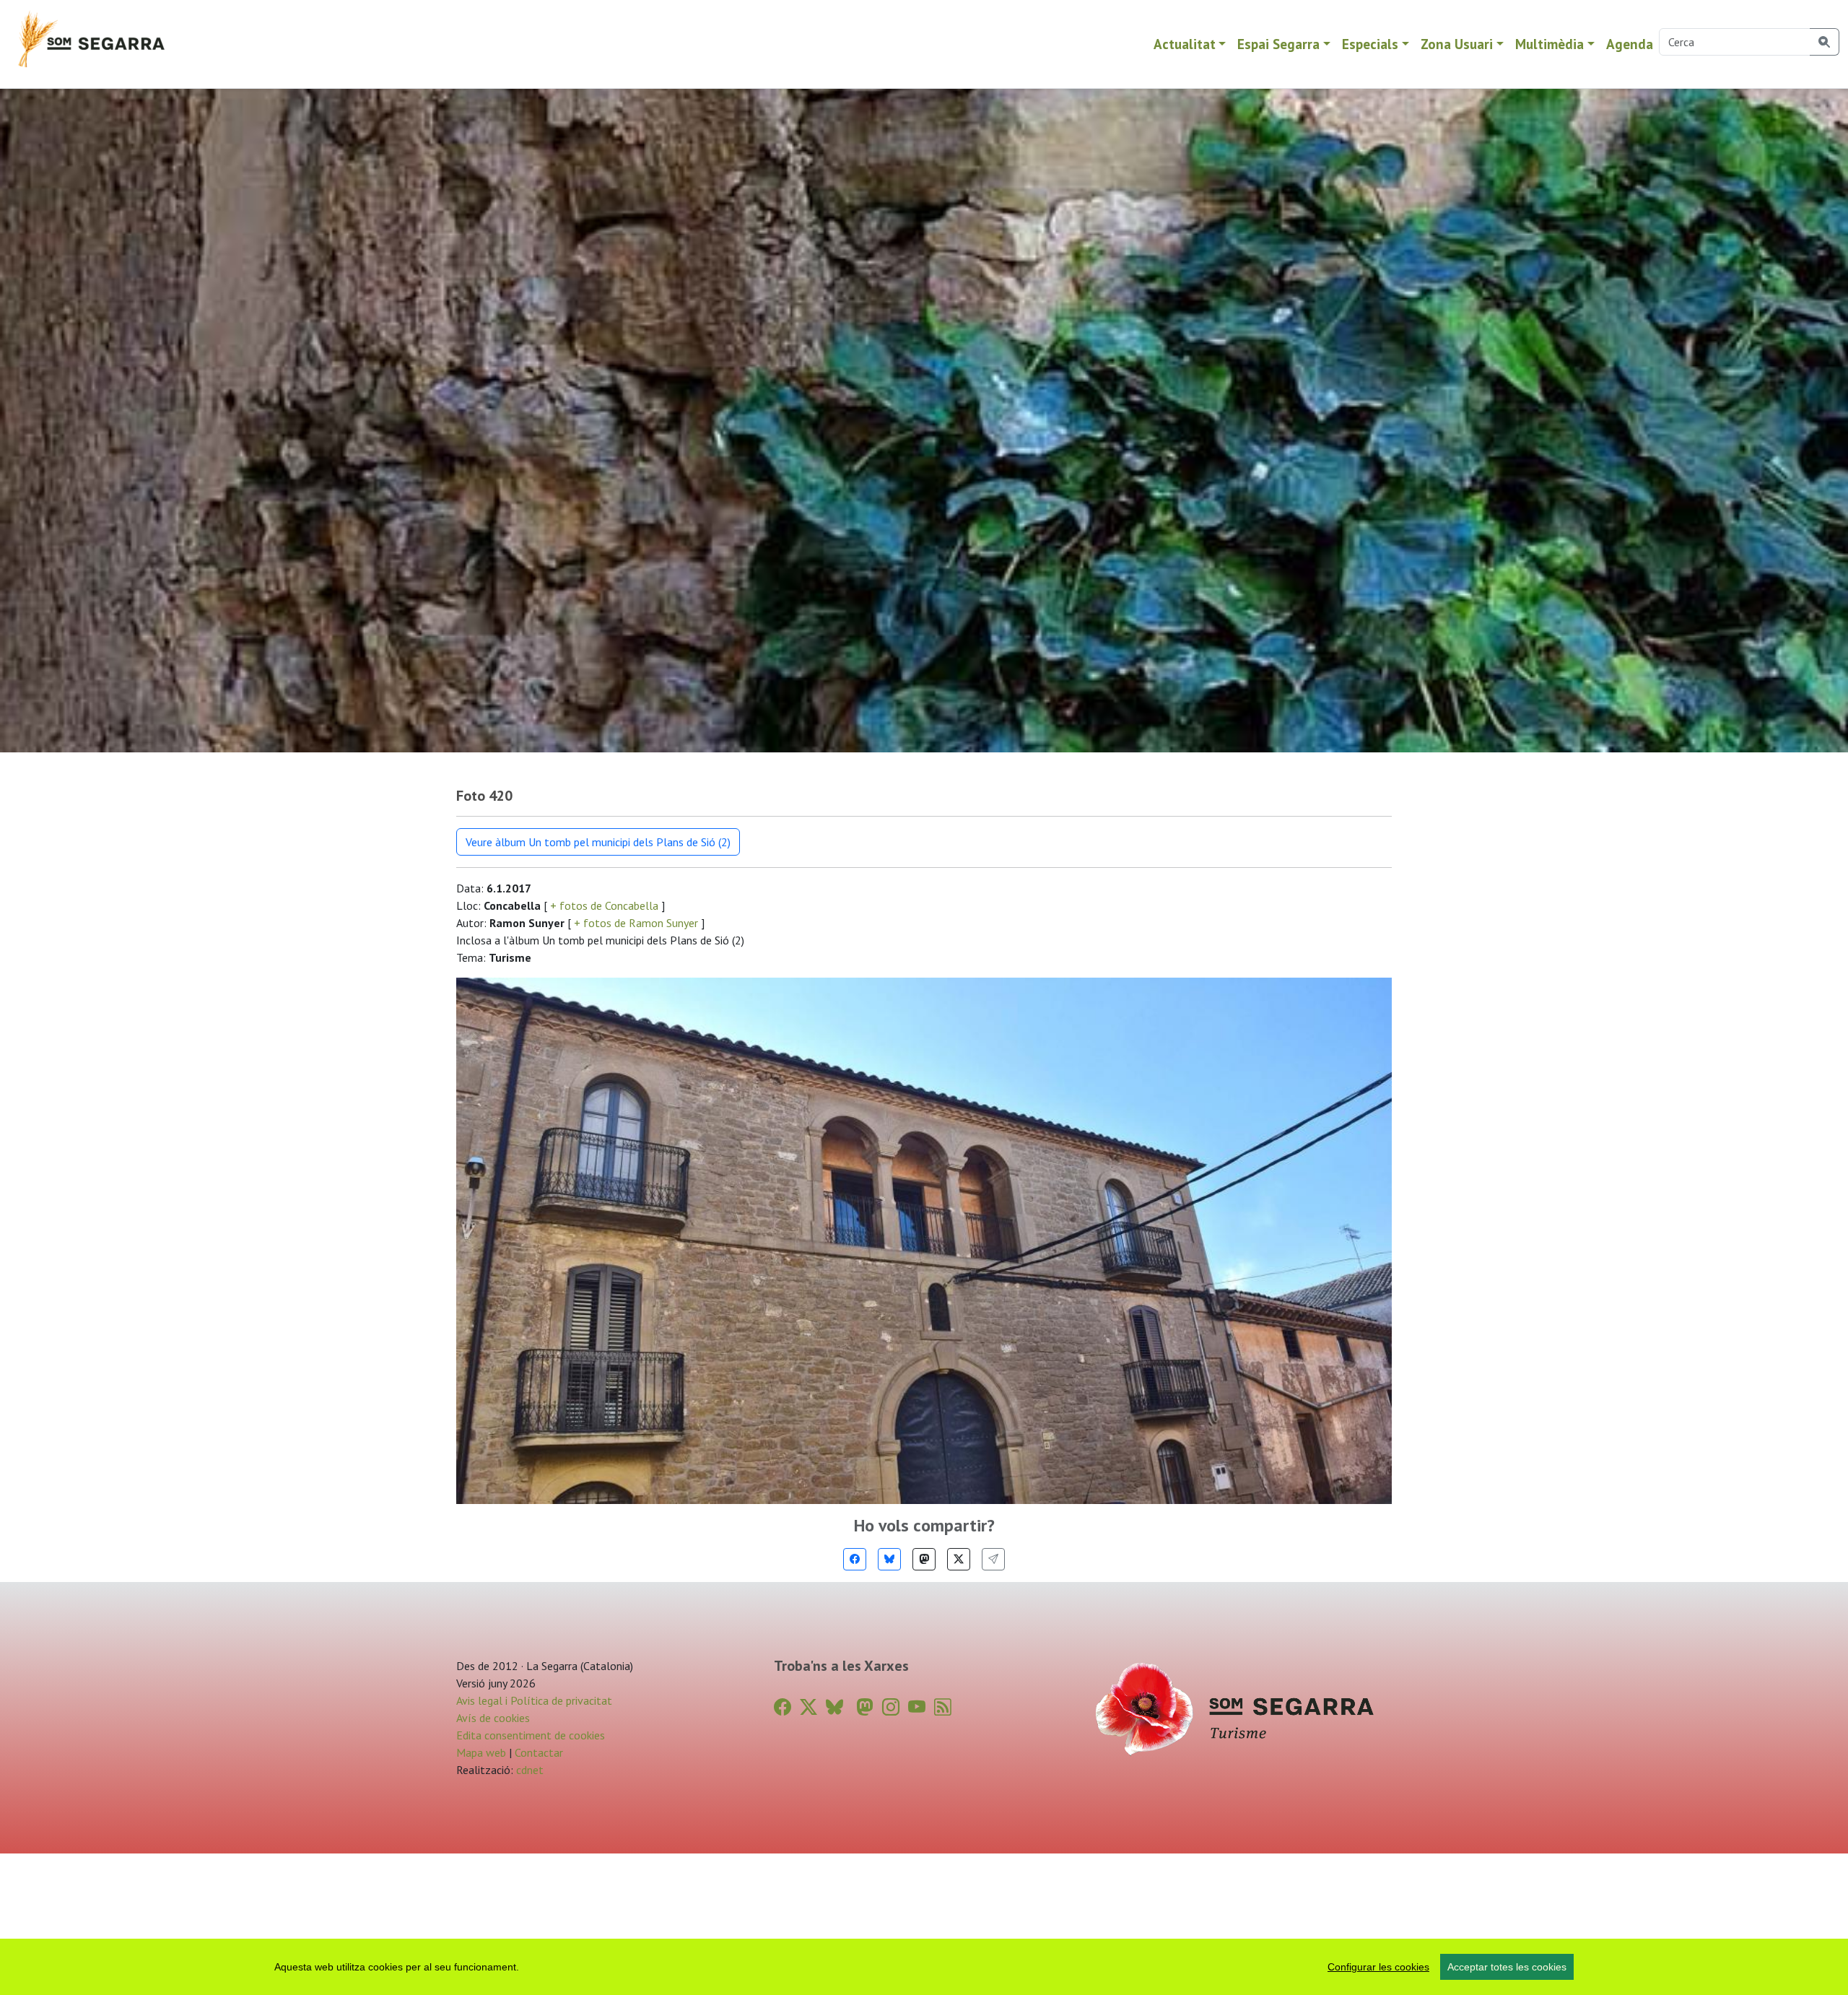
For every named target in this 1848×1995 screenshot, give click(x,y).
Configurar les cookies (1378, 1967)
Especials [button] (1370, 44)
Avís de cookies (493, 1718)
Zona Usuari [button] (1457, 44)
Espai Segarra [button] (1278, 44)
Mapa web (481, 1752)
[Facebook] (855, 1559)
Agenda (1630, 44)
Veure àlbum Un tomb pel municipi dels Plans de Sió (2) (598, 842)
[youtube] (917, 1707)
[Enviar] (993, 1559)
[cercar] (1825, 42)
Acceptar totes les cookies (1507, 1967)
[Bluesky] (889, 1559)
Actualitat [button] (1185, 44)
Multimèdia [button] (1550, 44)
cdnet (528, 1770)
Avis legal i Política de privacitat (534, 1700)
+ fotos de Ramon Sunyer (636, 923)
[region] (924, 1967)
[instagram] (891, 1707)
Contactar (539, 1752)
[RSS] (943, 1707)
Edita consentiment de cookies (531, 1735)
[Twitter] (959, 1559)
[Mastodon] (924, 1559)
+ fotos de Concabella (604, 905)
